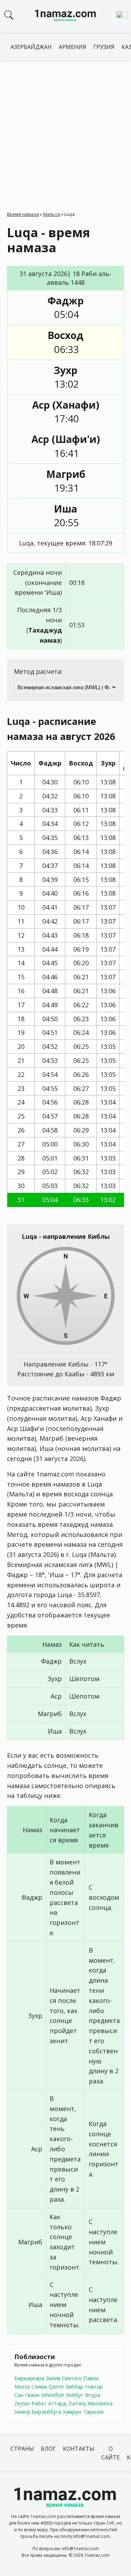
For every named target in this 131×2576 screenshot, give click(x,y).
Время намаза (23, 214)
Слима (39, 2386)
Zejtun (22, 2403)
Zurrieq (77, 2403)
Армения (72, 47)
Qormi (56, 2386)
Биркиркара (29, 2378)
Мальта (52, 214)
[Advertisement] (65, 129)
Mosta (22, 2386)
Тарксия (93, 2412)
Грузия (104, 47)
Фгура (93, 2395)
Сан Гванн (27, 2395)
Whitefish (53, 2395)
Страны (22, 2449)
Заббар (74, 2386)
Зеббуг (74, 2395)
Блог (48, 2449)
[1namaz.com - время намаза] (66, 17)
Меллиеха (100, 2403)
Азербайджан (31, 47)
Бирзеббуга (46, 2412)
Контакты (79, 2449)
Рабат (39, 2403)
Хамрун (72, 2412)
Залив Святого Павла (72, 2378)
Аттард (57, 2403)
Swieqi (22, 2412)
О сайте (111, 2453)
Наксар (94, 2386)
